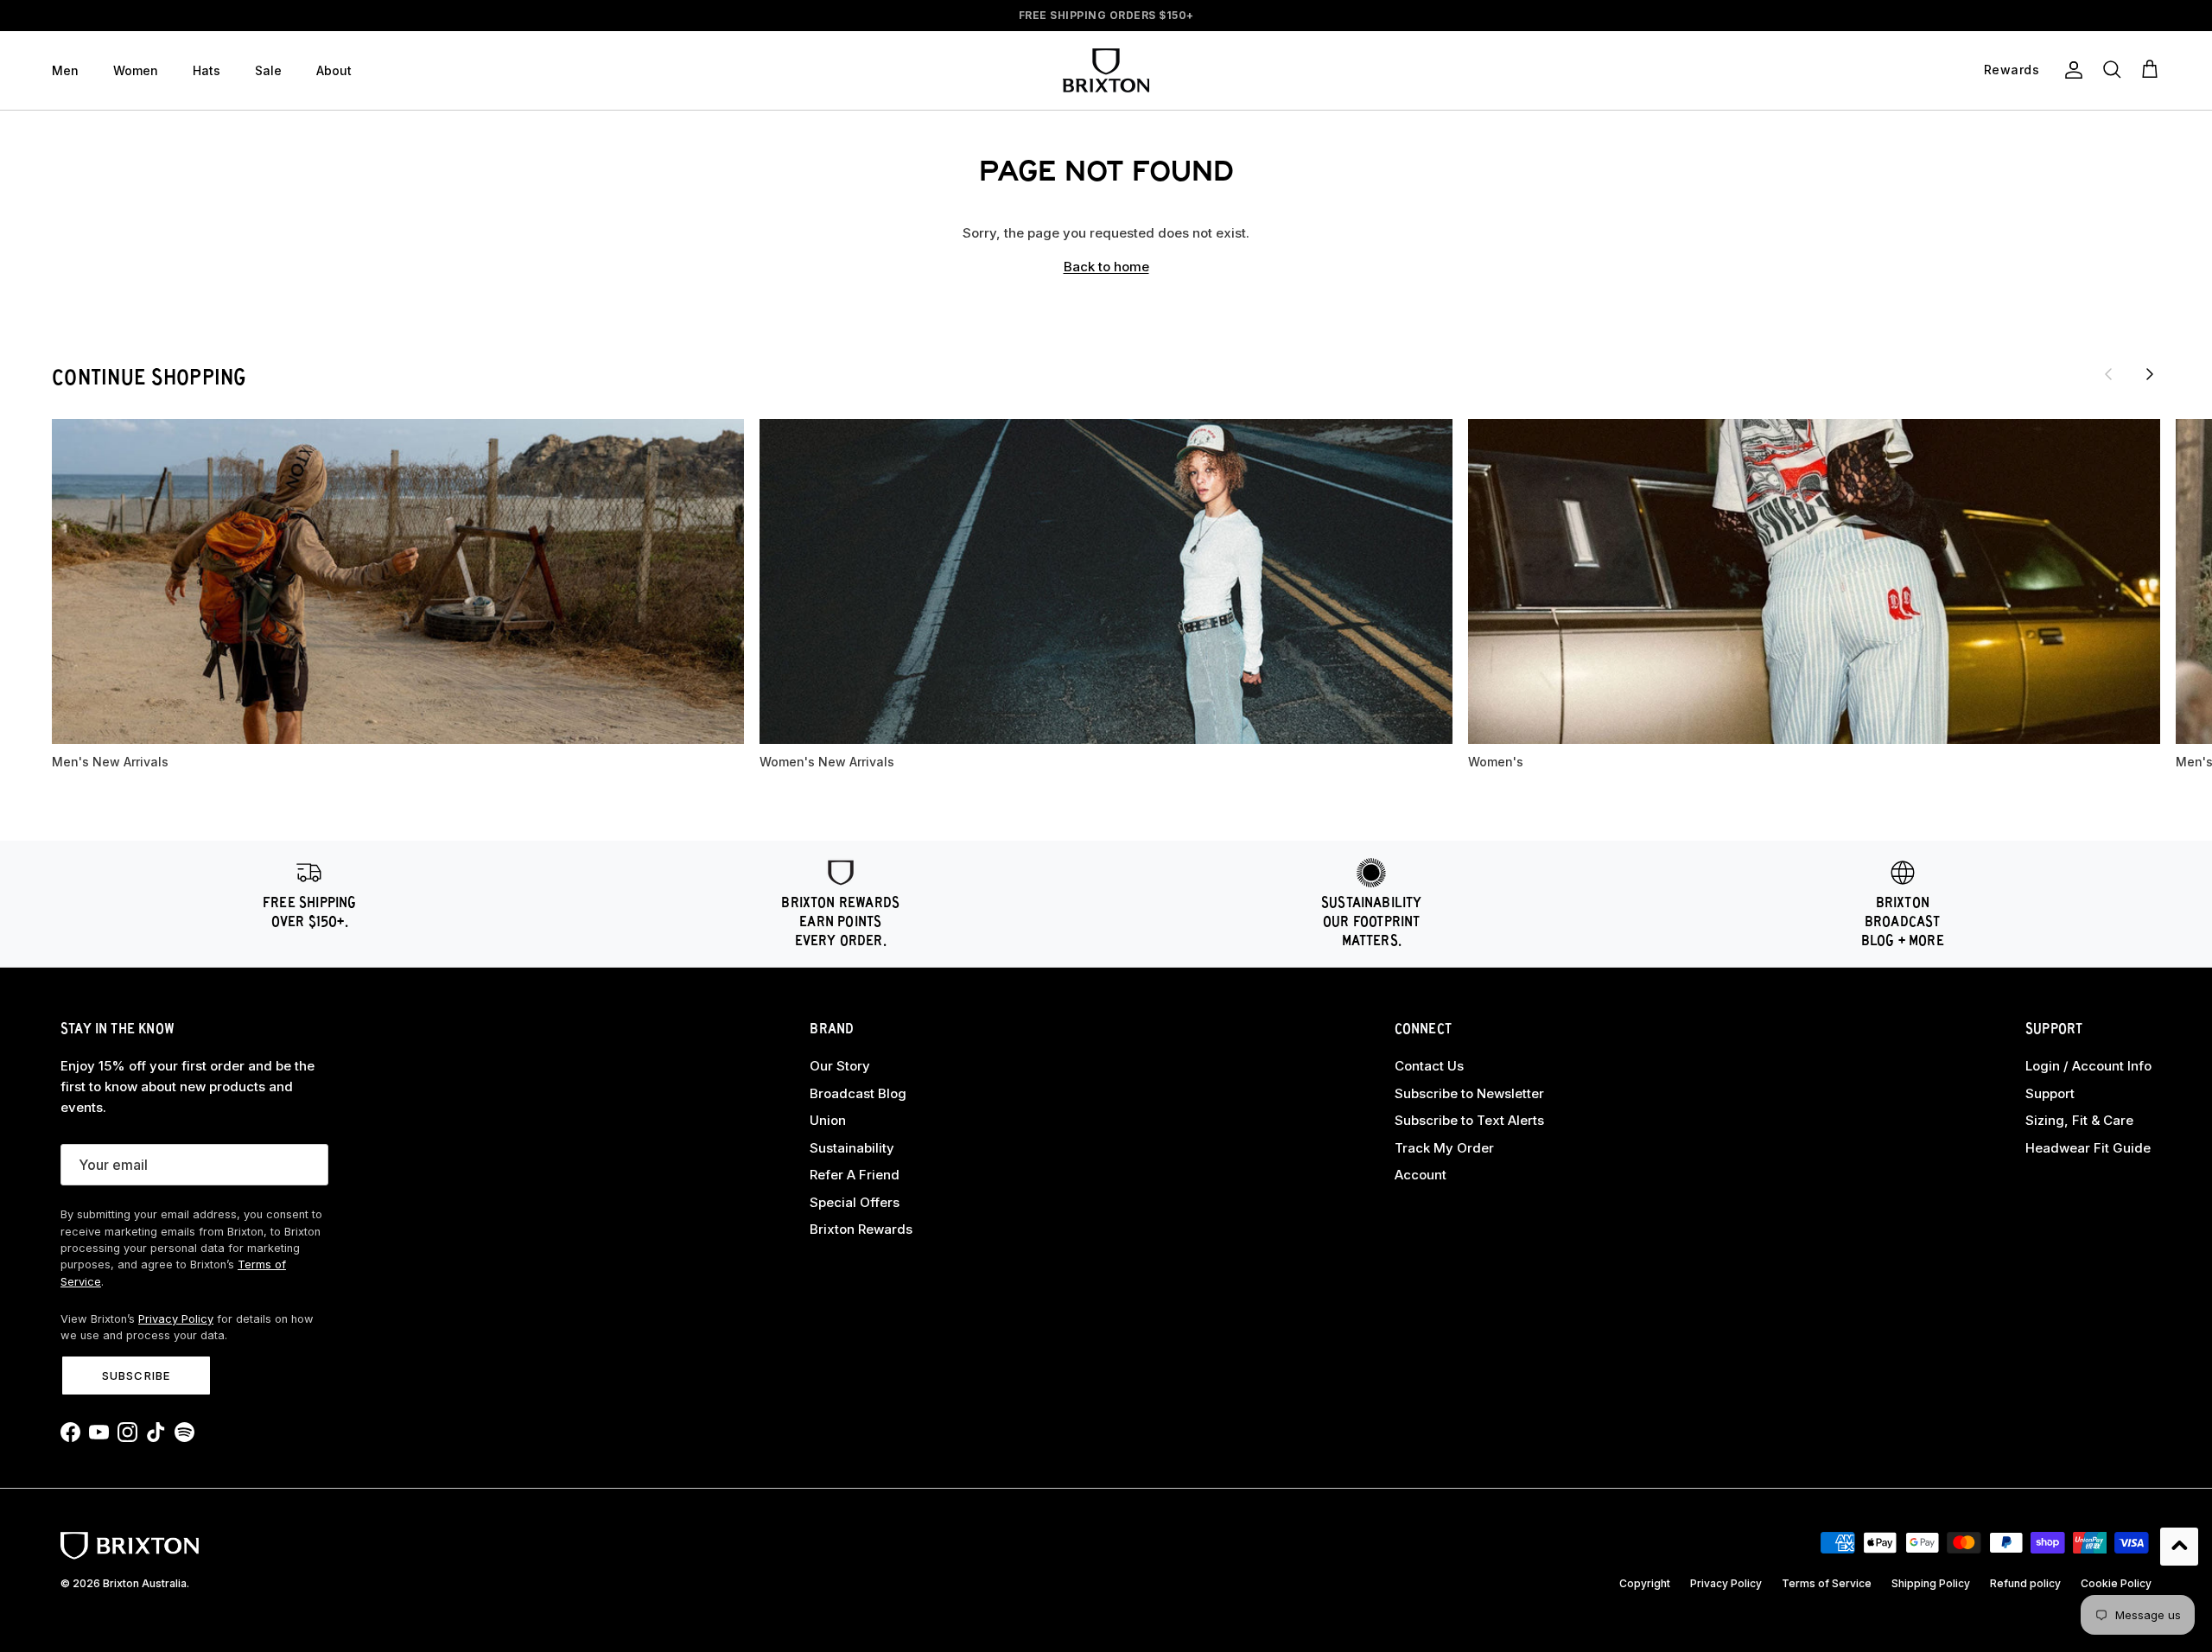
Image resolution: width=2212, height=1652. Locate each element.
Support (2050, 1093)
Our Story (840, 1066)
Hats (207, 70)
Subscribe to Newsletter (1469, 1093)
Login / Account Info (2088, 1066)
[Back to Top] (2179, 1547)
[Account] (2070, 70)
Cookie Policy (2116, 1583)
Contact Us (1429, 1066)
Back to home (1106, 267)
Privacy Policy (176, 1319)
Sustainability (852, 1148)
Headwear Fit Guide (2088, 1148)
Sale (268, 70)
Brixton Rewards (861, 1229)
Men (65, 70)
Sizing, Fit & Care (2079, 1120)
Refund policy (2025, 1583)
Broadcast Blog (858, 1093)
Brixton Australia (145, 1583)
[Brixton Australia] (1106, 70)
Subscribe (136, 1376)
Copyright (1645, 1583)
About (334, 70)
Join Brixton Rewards (1106, 15)
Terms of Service (1827, 1583)
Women (136, 70)
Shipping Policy (1931, 1583)
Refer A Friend (855, 1175)
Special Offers (855, 1202)
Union (828, 1120)
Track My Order (1444, 1148)
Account (1421, 1175)
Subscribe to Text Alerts (1469, 1120)
